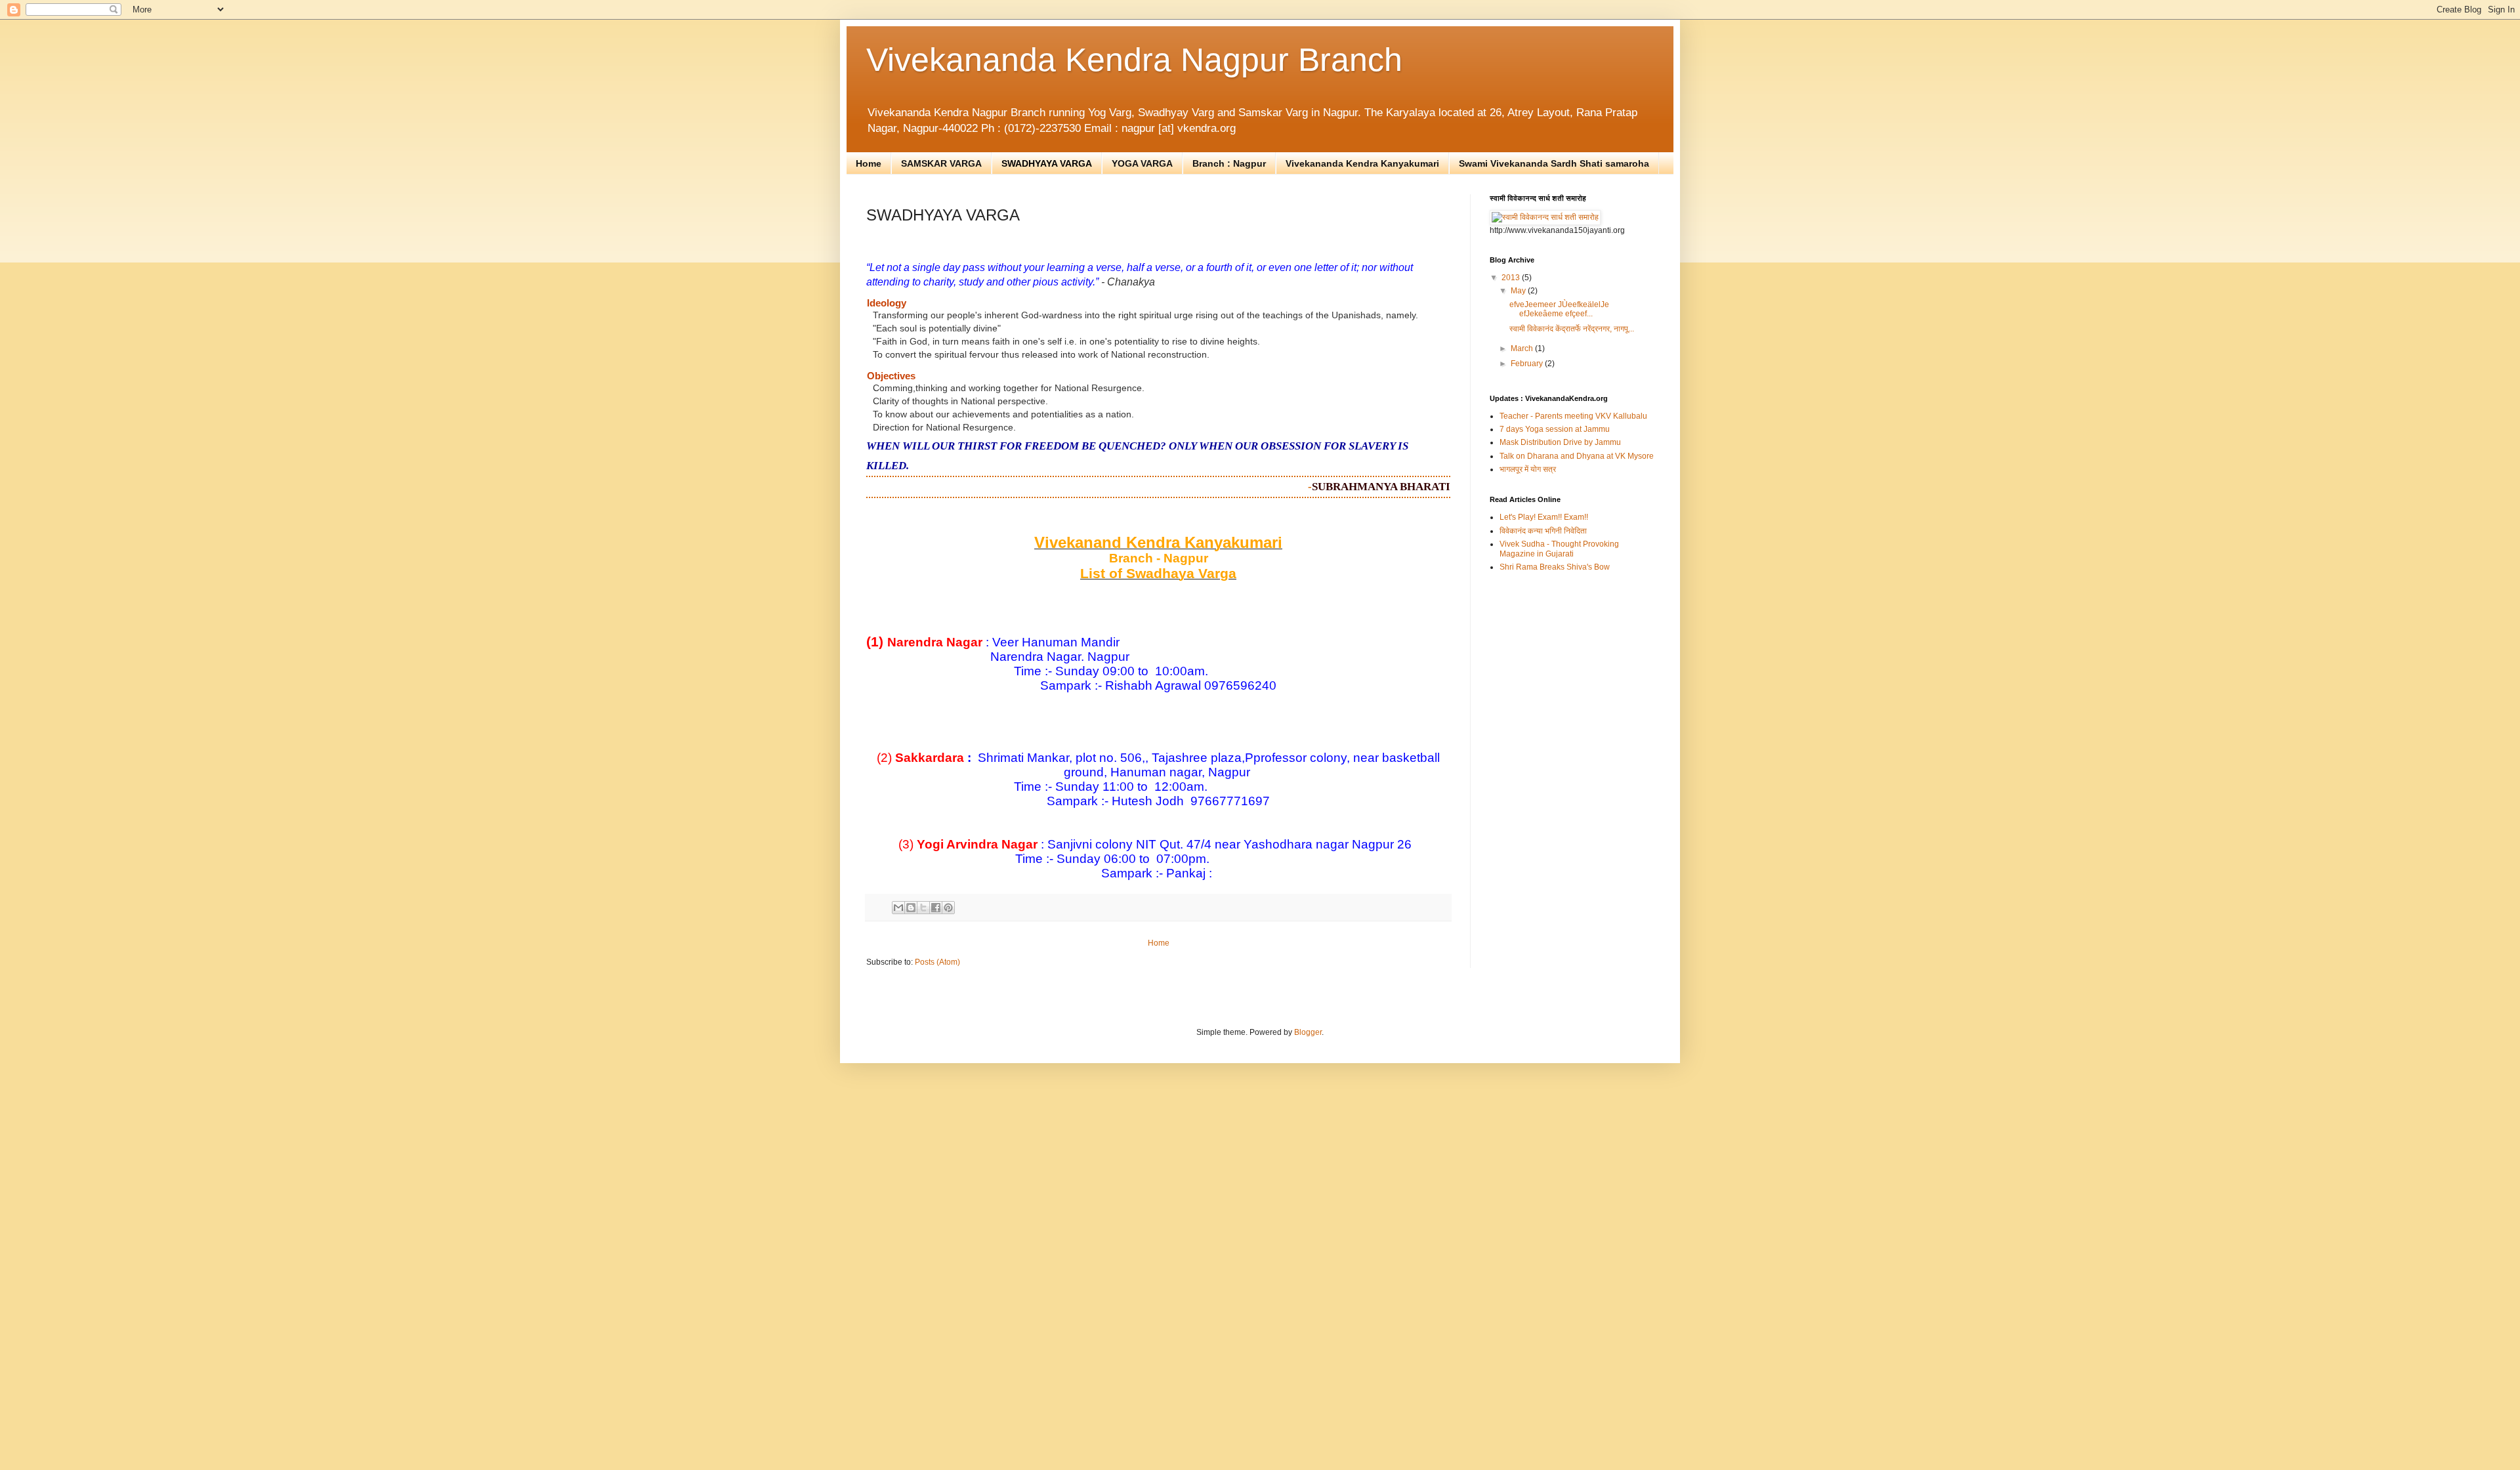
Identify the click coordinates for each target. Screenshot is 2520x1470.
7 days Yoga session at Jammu (1555, 429)
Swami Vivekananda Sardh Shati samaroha (1554, 163)
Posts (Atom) (937, 962)
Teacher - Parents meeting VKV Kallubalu (1573, 416)
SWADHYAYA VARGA (1047, 163)
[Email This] (898, 908)
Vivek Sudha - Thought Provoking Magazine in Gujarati (1559, 549)
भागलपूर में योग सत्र (1528, 469)
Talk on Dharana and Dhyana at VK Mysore (1577, 456)
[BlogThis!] (911, 908)
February (1528, 364)
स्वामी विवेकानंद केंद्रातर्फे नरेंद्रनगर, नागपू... (1572, 329)
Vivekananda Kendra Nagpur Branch (1134, 60)
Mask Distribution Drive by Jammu (1560, 442)
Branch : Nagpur (1229, 163)
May (1519, 291)
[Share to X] (923, 908)
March (1523, 348)
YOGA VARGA (1142, 163)
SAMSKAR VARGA (941, 163)
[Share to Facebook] (936, 908)
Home (869, 163)
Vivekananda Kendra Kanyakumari (1362, 163)
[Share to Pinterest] (948, 908)
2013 (1512, 278)
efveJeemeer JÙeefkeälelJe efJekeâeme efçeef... (1559, 309)
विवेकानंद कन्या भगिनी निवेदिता (1543, 531)
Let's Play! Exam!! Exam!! (1544, 517)
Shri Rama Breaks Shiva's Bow (1555, 567)
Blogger (1308, 1032)
